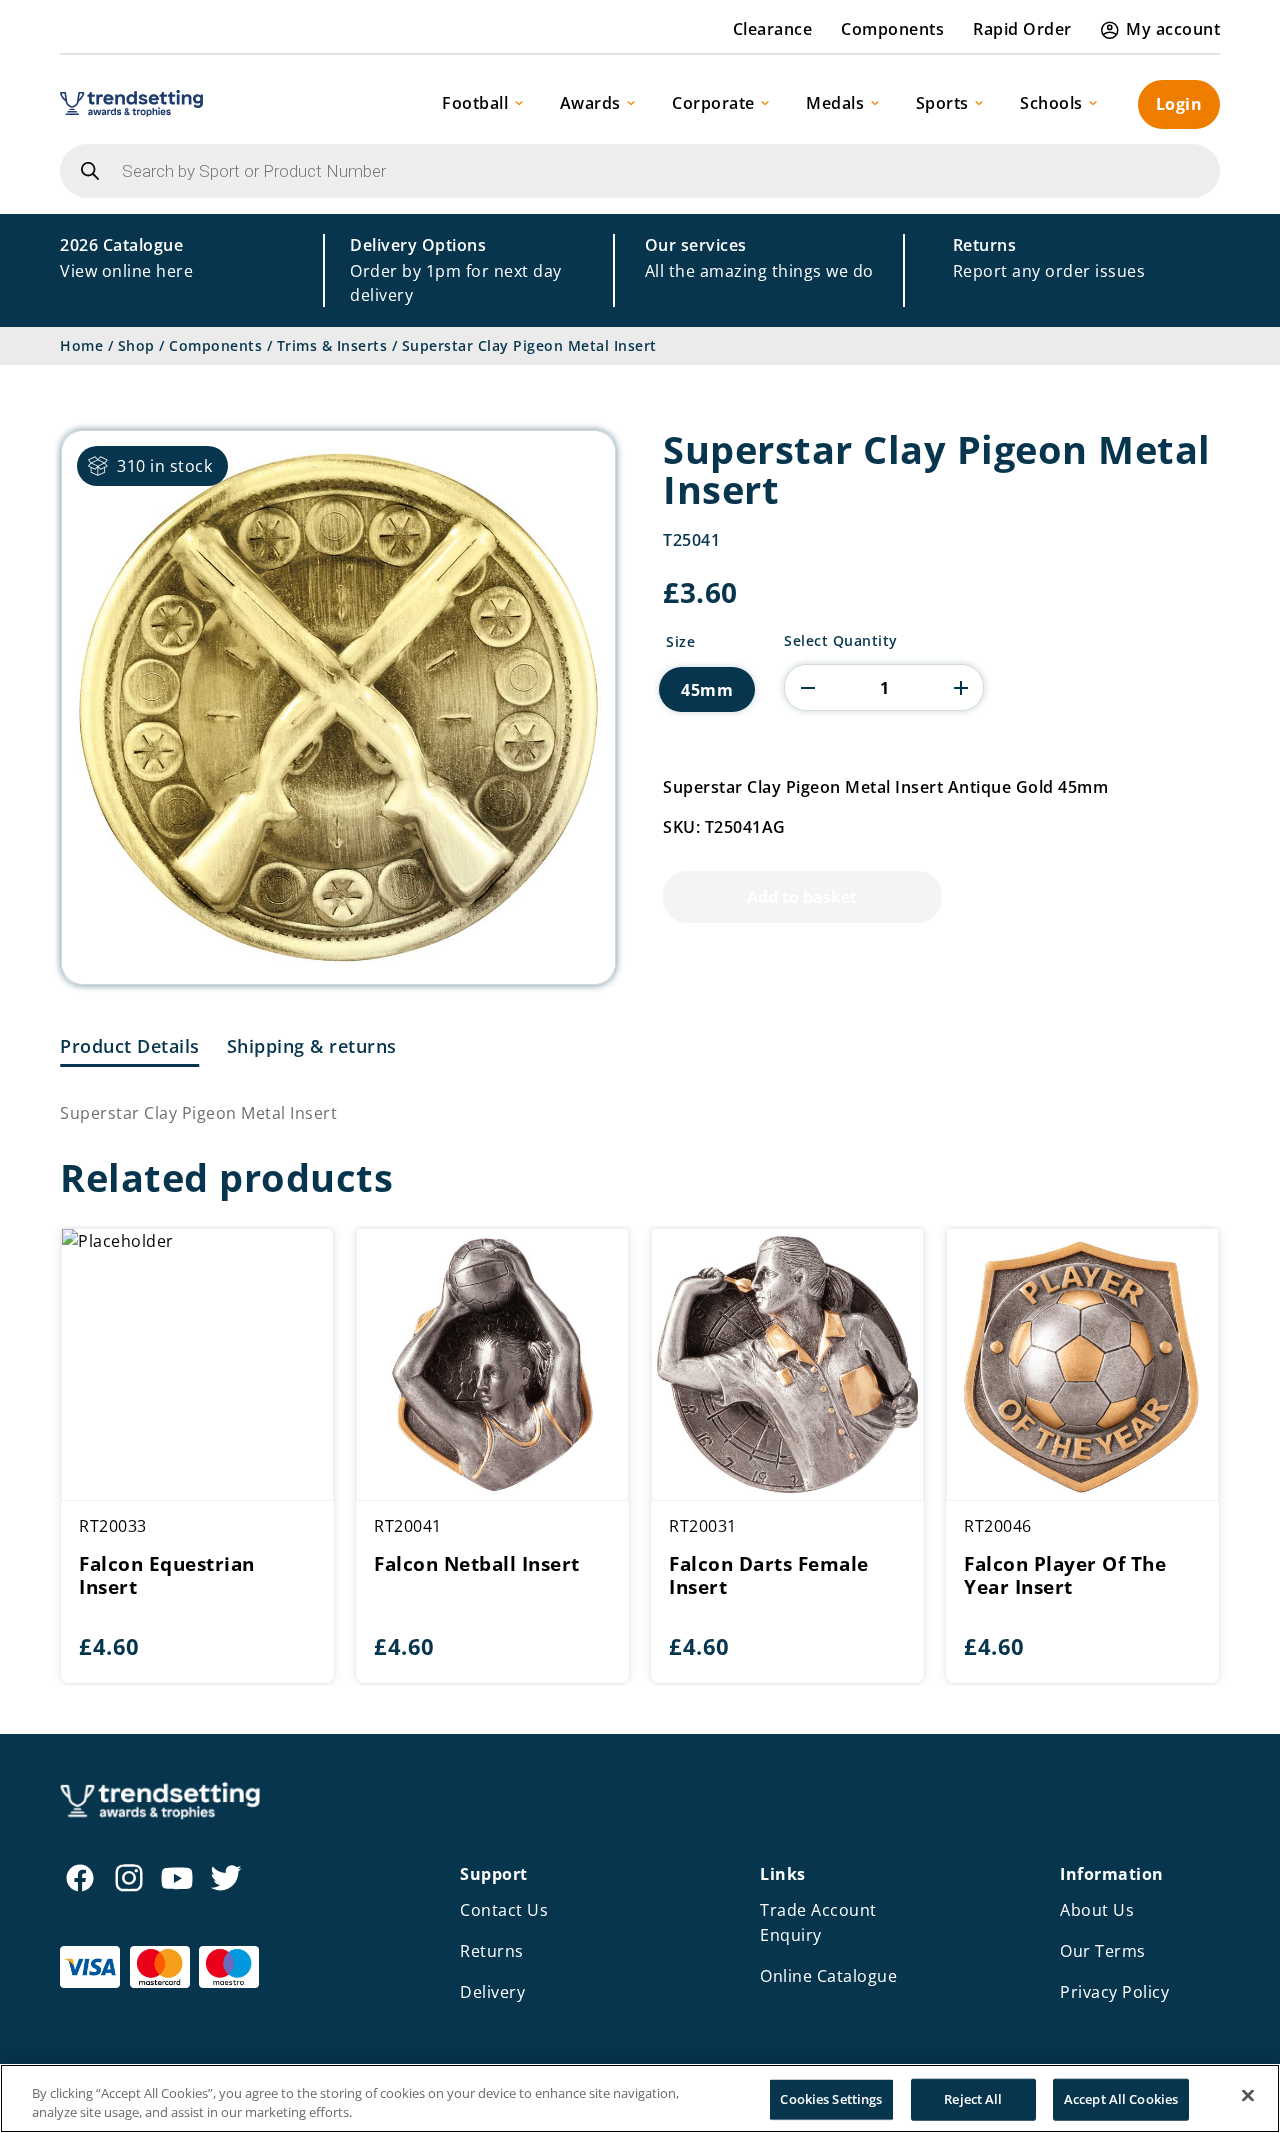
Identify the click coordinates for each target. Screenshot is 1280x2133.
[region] (640, 2098)
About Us (1097, 1910)
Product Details (130, 1046)
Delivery (492, 1992)
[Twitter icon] (226, 1878)
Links (783, 1874)
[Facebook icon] (80, 1878)
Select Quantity (841, 641)
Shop (136, 345)
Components (892, 29)
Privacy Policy (1114, 1992)
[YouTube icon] (177, 1878)
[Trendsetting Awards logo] (131, 103)
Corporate (713, 103)
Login (1179, 104)
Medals (835, 103)
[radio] (707, 689)
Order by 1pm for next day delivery (456, 270)
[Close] (1248, 2096)
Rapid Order (1022, 29)
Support (494, 1874)
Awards (590, 103)
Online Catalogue (828, 1976)
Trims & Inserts (332, 345)
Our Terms (1103, 1951)
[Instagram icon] (129, 1878)
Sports (942, 103)
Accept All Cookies (1121, 2099)
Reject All (973, 2099)
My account (1173, 29)
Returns (492, 1951)
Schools (1051, 103)
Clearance (773, 29)
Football (475, 103)
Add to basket (802, 897)
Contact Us (504, 1910)
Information (1112, 1874)
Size (680, 642)
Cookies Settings (831, 2099)
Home (81, 345)
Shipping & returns (312, 1046)
